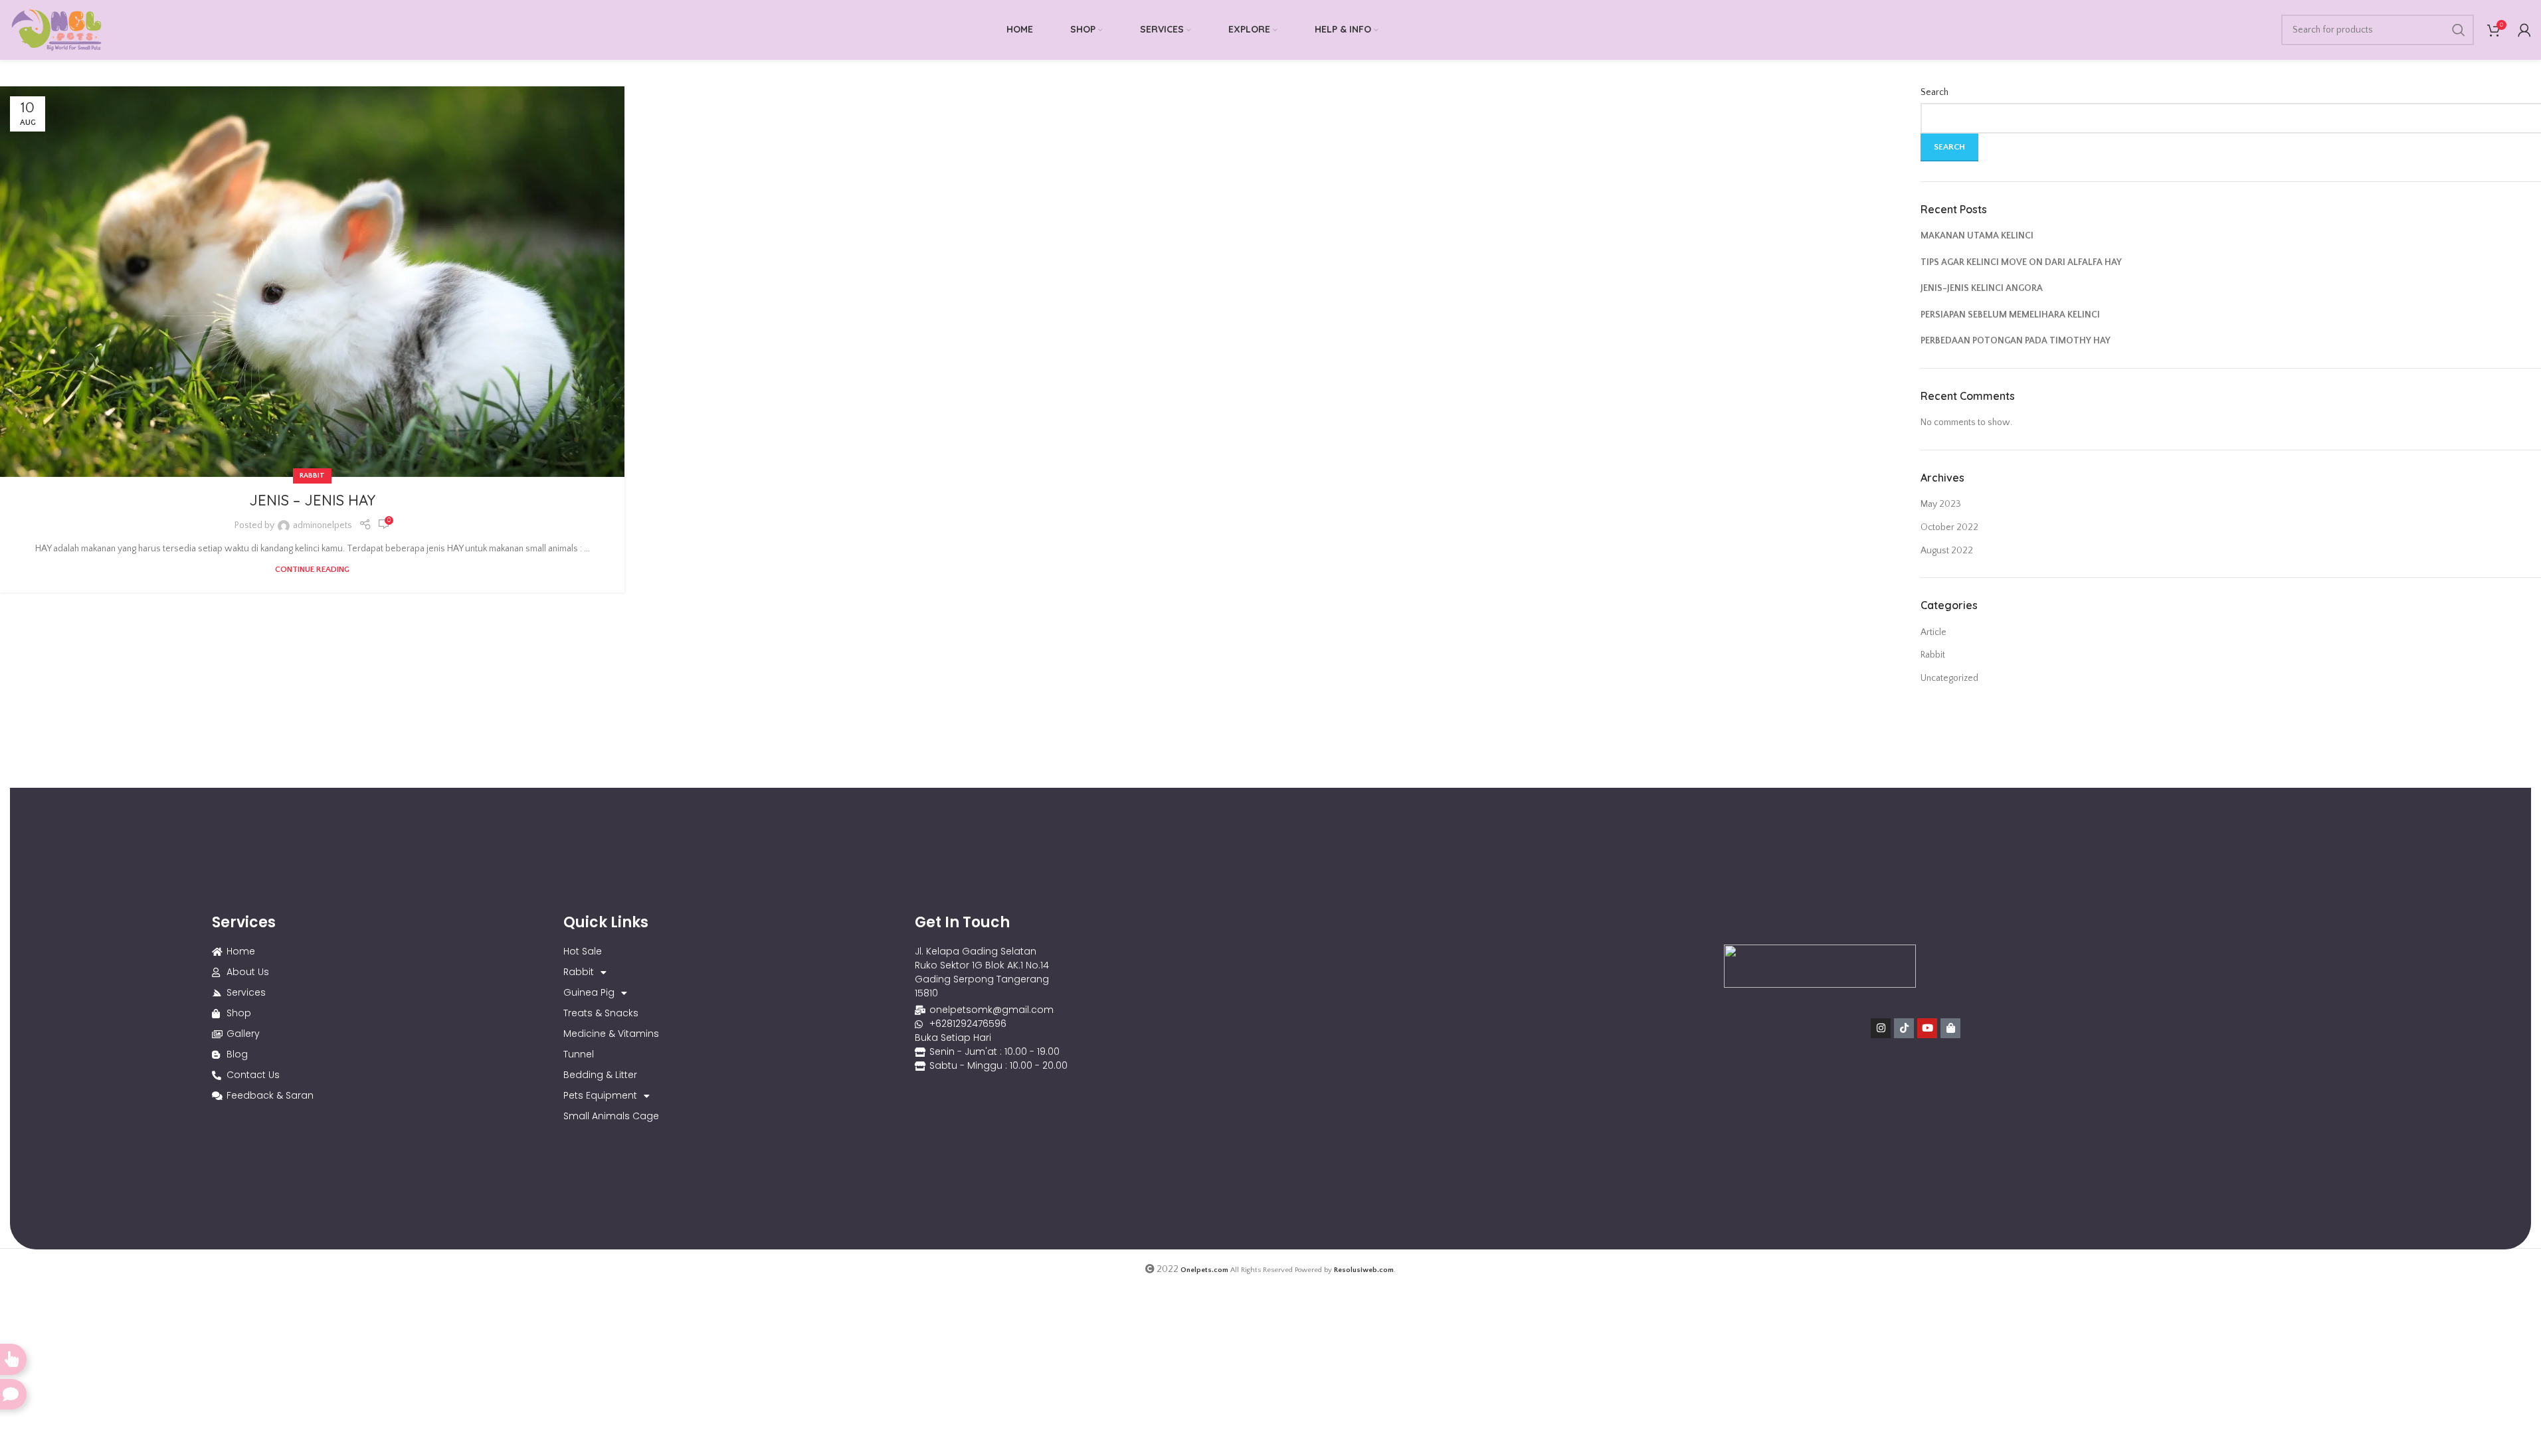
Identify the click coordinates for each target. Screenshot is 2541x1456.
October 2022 (1949, 527)
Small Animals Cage (611, 1116)
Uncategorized (1949, 678)
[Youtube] (1927, 1028)
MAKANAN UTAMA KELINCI (1977, 236)
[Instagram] (1881, 1028)
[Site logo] (56, 29)
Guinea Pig (589, 992)
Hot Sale (583, 951)
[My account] (2524, 30)
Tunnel (579, 1054)
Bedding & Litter (600, 1075)
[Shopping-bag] (1950, 1028)
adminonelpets (323, 525)
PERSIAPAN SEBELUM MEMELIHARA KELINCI (2010, 315)
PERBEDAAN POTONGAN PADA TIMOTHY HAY (2016, 341)
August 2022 (1947, 551)
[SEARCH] (2459, 30)
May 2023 (1941, 504)
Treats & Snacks (601, 1013)
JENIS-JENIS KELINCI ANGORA (1982, 288)
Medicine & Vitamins (611, 1034)
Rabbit (312, 476)
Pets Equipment (600, 1095)
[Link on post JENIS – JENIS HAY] (312, 282)
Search (1934, 92)
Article (1933, 632)
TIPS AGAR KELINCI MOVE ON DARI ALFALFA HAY (2021, 262)
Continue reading (312, 569)
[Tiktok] (1904, 1028)
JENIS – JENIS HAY (312, 500)
